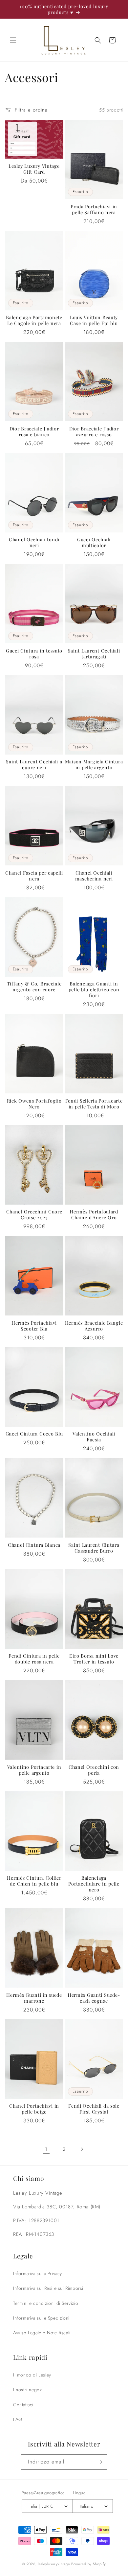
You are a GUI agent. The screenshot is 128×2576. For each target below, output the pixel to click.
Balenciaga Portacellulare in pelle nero (94, 1884)
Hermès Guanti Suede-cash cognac (94, 1998)
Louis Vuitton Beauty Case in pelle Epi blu (94, 320)
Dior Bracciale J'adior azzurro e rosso (94, 431)
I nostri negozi (28, 2390)
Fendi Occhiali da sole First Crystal (94, 2109)
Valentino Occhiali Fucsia (94, 1436)
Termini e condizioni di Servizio (46, 2303)
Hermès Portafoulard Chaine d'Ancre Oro (94, 1214)
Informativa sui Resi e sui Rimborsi (48, 2288)
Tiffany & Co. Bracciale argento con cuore (34, 986)
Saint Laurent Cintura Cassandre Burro (94, 1548)
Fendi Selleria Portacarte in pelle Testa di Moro (94, 1104)
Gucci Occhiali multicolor (94, 542)
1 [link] (46, 2149)
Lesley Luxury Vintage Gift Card (34, 169)
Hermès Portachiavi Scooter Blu (34, 1326)
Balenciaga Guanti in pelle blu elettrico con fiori (94, 989)
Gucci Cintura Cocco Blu (34, 1434)
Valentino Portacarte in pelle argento (34, 1770)
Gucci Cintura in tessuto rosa (34, 653)
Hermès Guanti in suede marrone (34, 1998)
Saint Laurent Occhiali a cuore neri (34, 764)
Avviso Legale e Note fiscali (42, 2333)
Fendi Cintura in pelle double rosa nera (34, 1659)
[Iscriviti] (100, 2462)
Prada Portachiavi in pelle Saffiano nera (94, 209)
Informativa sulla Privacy (38, 2273)
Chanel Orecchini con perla (94, 1770)
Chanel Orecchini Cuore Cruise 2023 (34, 1214)
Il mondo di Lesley (32, 2375)
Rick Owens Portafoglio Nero (34, 1104)
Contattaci (23, 2405)
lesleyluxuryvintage (54, 2564)
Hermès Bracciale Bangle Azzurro (94, 1326)
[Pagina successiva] (82, 2149)
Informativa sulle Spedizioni (41, 2318)
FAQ (18, 2419)
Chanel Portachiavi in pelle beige (34, 2109)
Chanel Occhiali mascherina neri (94, 876)
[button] (13, 40)
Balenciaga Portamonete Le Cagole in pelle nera (34, 320)
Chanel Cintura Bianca (34, 1545)
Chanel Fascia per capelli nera (34, 876)
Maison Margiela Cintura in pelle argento (94, 764)
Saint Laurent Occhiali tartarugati (94, 653)
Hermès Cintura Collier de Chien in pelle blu (34, 1881)
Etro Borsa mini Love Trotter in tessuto (94, 1659)
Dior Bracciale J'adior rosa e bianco (34, 431)
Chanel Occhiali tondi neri (34, 542)
